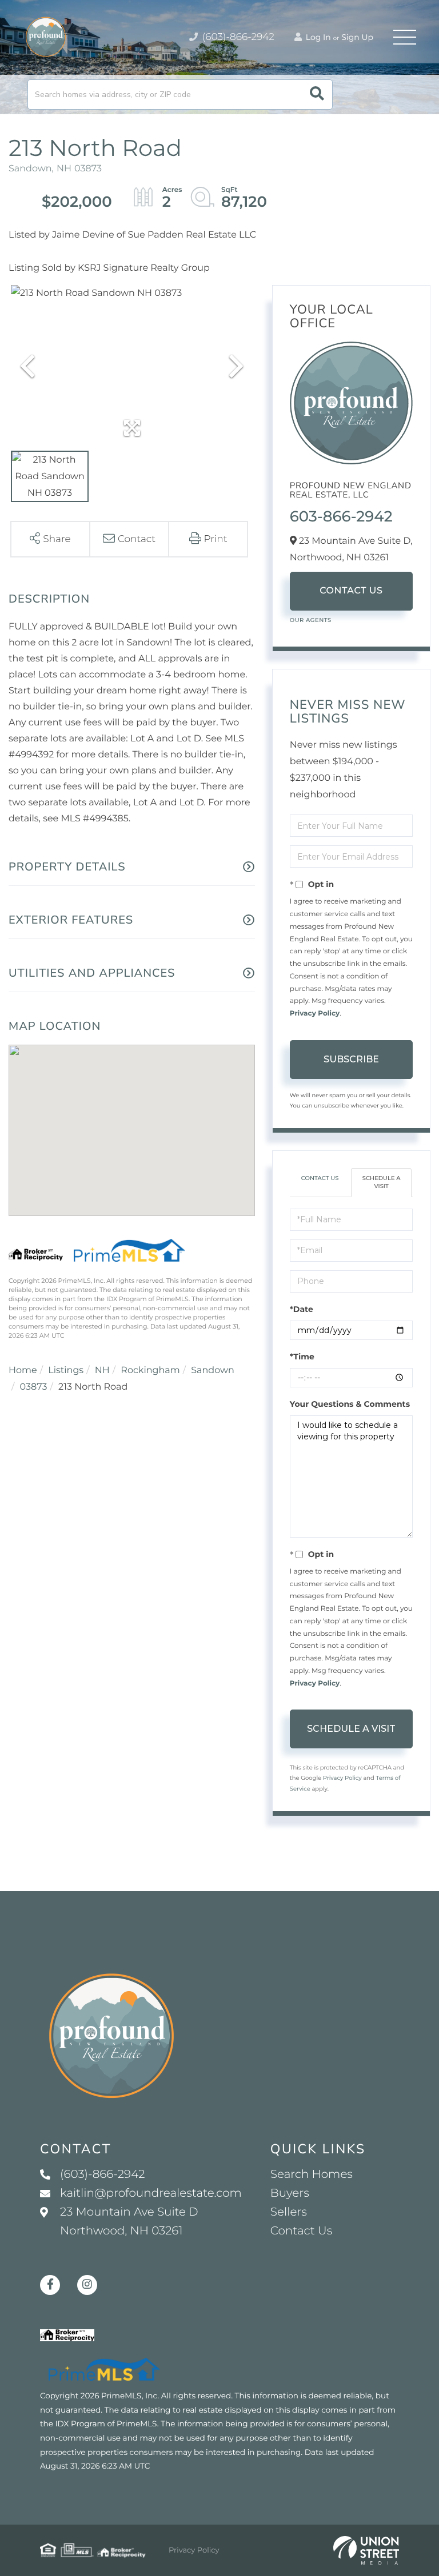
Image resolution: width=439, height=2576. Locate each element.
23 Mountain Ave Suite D (129, 2222)
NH (102, 1371)
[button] (317, 95)
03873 (34, 1387)
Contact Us (351, 591)
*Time (302, 1357)
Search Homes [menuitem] (312, 2174)
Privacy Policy (315, 1014)
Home (23, 1371)
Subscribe (351, 1059)
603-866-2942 (341, 516)
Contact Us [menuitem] (301, 2231)
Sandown (213, 1371)
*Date (302, 1309)
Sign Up (357, 37)
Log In (317, 37)
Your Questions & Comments (350, 1404)
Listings (66, 1371)
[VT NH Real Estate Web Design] (366, 2550)
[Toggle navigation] (405, 37)
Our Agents (311, 620)
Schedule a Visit (382, 1182)
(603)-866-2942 (237, 37)
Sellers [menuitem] (289, 2212)
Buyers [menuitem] (290, 2193)
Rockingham (150, 1371)
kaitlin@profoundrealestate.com (151, 2193)
